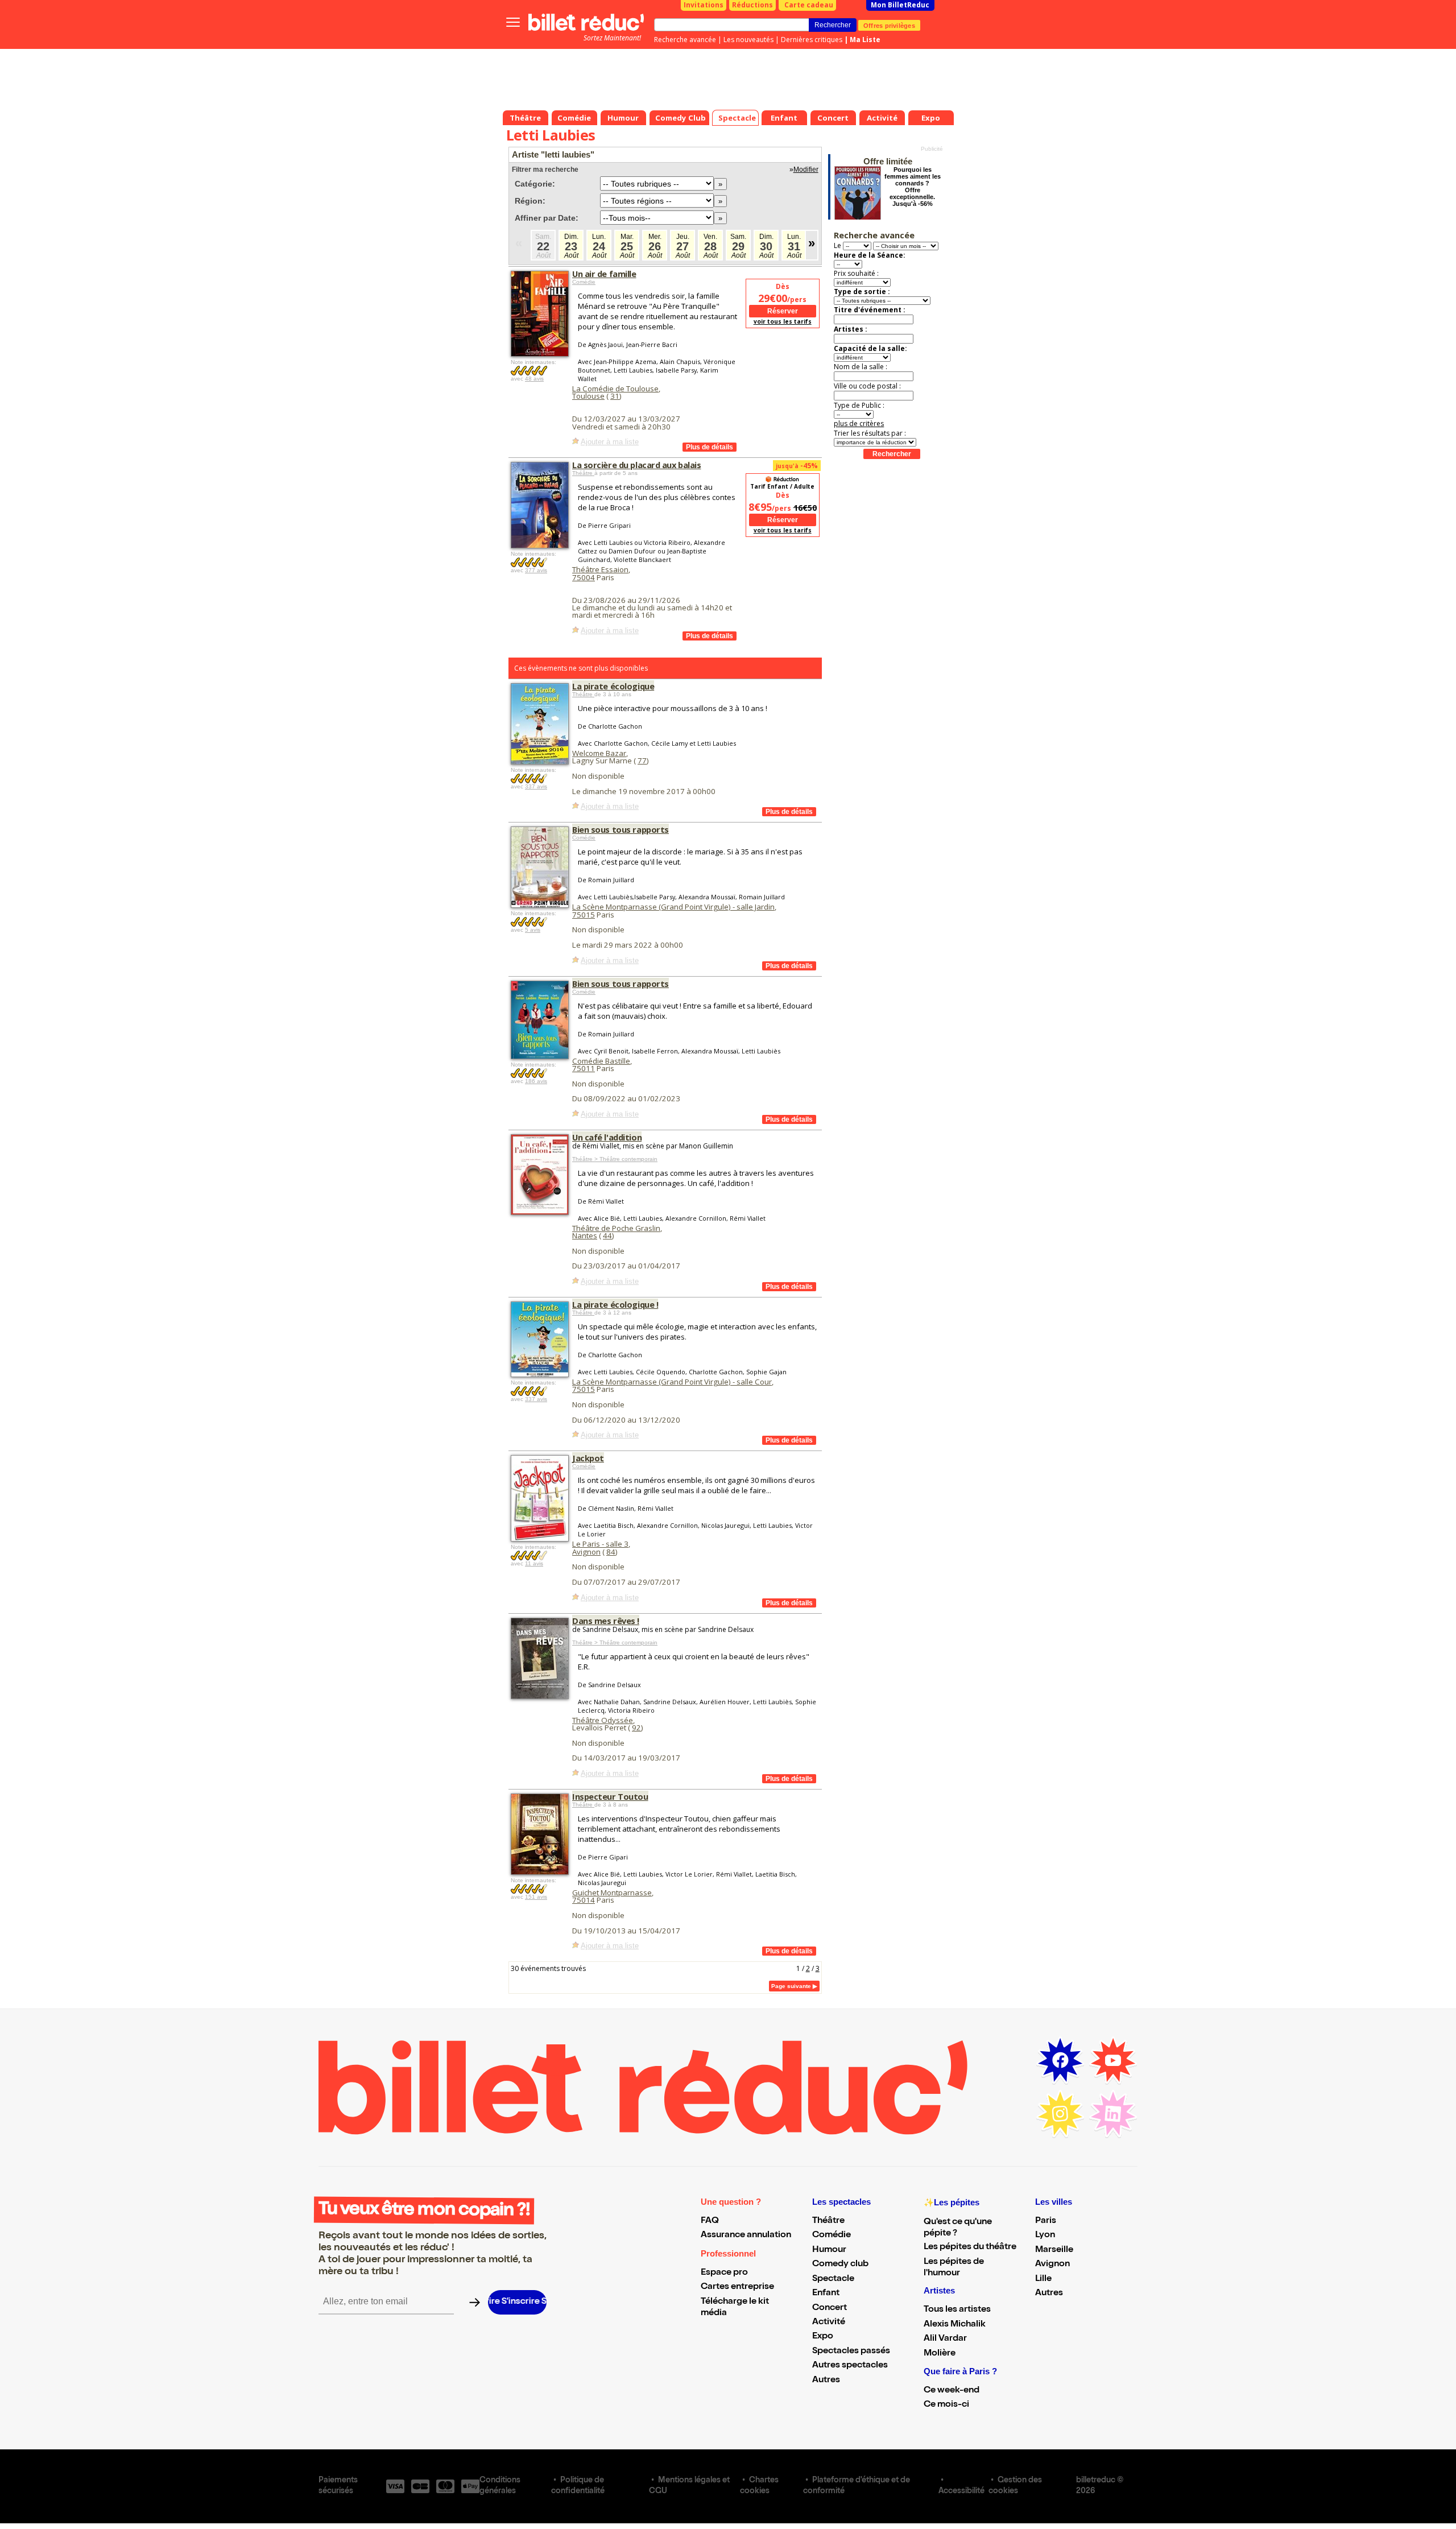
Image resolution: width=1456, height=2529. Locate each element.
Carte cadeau (809, 5)
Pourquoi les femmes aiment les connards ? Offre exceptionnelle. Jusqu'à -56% (913, 187)
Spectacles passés (851, 2352)
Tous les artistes (957, 2310)
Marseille (1054, 2250)
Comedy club (840, 2264)
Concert (830, 2308)
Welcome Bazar (599, 753)
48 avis (534, 379)
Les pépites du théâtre (970, 2247)
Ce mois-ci (946, 2405)
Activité (829, 2323)
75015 (584, 915)
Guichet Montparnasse (612, 1892)
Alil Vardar (945, 2339)
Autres (826, 2381)
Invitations (704, 5)
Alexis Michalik (955, 2325)
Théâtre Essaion (600, 569)
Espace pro (724, 2273)
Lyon (1045, 2235)
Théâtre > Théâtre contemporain (615, 1159)
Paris (1046, 2221)
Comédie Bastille (601, 1061)
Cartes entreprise (737, 2287)
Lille (1043, 2279)
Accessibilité (961, 2491)
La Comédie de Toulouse (615, 389)
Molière (940, 2354)
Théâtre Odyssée (603, 1720)
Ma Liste (865, 40)
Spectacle (833, 2279)
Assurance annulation (746, 2235)
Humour (829, 2250)
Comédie (584, 282)
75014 (584, 1900)
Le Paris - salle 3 (600, 1544)
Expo (823, 2337)
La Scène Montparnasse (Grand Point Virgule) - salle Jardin (673, 907)
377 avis (536, 570)
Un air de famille (604, 274)
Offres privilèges (889, 25)
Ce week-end (952, 2391)
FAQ (710, 2221)
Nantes (585, 1235)
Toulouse (588, 396)
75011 (584, 1068)
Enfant (826, 2294)
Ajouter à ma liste (610, 442)
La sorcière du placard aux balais (636, 465)
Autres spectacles (850, 2366)
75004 (584, 577)
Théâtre (583, 473)
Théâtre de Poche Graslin (616, 1228)
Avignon (586, 1552)
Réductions (752, 5)
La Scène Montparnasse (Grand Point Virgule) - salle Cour (672, 1382)
